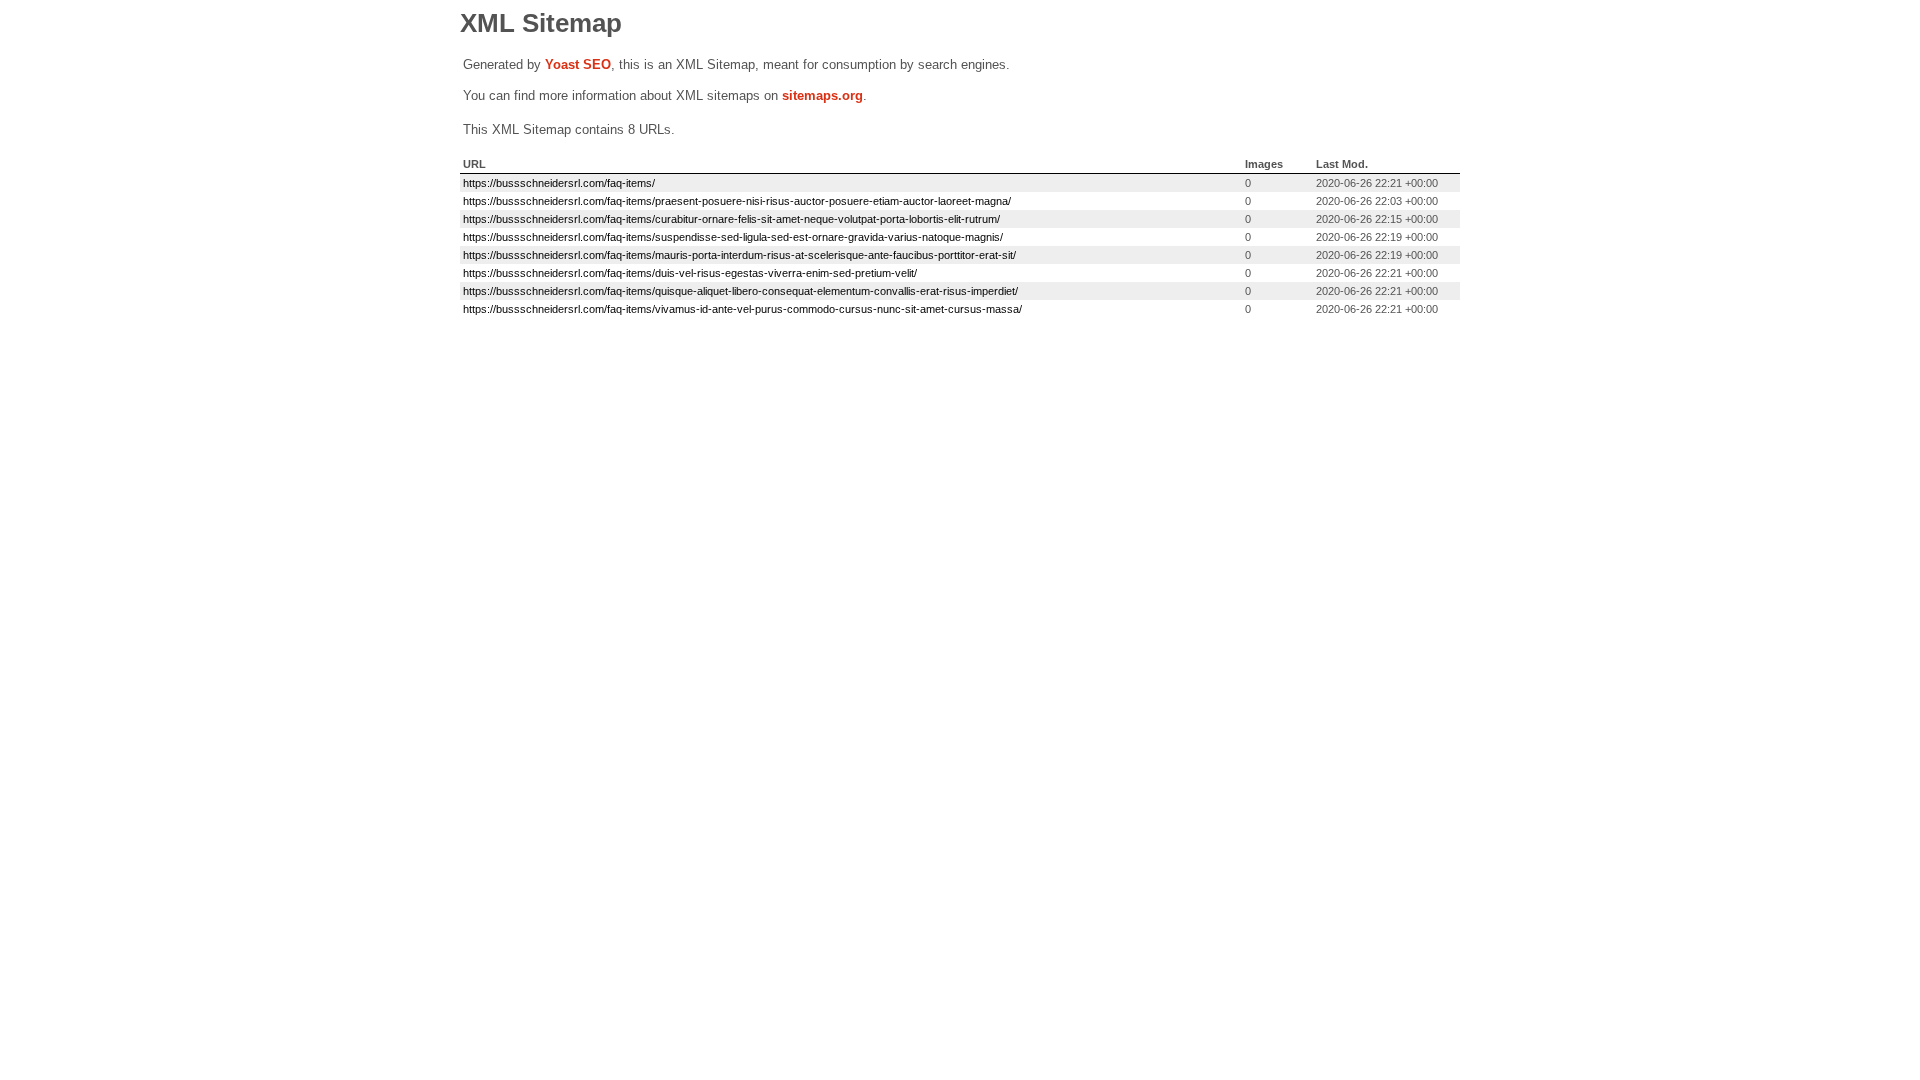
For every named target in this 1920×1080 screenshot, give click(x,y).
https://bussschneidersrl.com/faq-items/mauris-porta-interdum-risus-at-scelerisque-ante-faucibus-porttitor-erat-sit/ (739, 255)
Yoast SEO (578, 64)
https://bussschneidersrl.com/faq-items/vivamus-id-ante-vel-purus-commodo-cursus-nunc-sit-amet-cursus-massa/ (742, 309)
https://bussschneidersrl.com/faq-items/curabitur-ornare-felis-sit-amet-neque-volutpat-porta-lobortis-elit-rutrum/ (731, 219)
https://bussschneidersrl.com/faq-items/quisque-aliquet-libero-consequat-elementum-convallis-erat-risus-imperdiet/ (740, 291)
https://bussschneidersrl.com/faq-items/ (559, 183)
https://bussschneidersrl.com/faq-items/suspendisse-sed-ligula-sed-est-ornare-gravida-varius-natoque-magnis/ (733, 237)
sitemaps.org (822, 95)
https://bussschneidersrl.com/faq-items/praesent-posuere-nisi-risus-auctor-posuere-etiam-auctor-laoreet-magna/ (737, 201)
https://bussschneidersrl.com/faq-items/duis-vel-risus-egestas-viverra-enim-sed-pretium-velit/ (690, 273)
